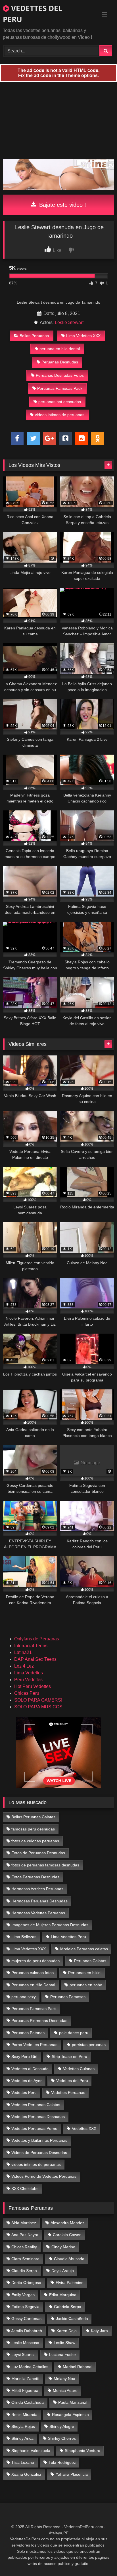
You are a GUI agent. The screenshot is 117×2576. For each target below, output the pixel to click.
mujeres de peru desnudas (35, 1961)
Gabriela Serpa (68, 2307)
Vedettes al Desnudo (30, 2069)
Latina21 (23, 1652)
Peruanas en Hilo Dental (33, 1985)
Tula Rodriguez (62, 2462)
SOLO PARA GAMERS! (38, 1700)
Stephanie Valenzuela (31, 2451)
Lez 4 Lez (24, 1666)
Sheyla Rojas (23, 2426)
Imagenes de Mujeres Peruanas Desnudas (50, 1925)
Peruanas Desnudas (60, 362)
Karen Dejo (67, 2331)
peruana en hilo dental (60, 349)
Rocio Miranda (24, 2415)
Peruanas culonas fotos (33, 1973)
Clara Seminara (25, 2259)
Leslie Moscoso (25, 2343)
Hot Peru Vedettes (33, 1686)
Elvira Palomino (70, 2283)
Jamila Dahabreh (27, 2331)
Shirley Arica (22, 2438)
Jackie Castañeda (72, 2319)
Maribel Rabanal (78, 2367)
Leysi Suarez (23, 2354)
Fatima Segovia (25, 2307)
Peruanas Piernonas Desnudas (39, 2021)
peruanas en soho (86, 1985)
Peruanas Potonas (28, 2033)
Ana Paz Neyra (25, 2235)
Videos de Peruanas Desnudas (39, 2153)
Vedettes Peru (24, 2092)
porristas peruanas (89, 2045)
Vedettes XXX (84, 2128)
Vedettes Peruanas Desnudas (38, 2117)
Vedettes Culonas (79, 2069)
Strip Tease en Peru (69, 2056)
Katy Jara (99, 2331)
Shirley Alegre (62, 2426)
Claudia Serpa (24, 2271)
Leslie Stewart (69, 322)
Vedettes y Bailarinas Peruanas (39, 2140)
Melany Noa (64, 2379)
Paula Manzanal (73, 2402)
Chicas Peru (27, 1693)
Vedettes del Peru (72, 2081)
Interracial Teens (31, 1646)
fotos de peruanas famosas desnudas (45, 1865)
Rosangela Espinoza (70, 2415)
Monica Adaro (65, 2390)
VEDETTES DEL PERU (33, 14)
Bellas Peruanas (34, 336)
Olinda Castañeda (28, 2402)
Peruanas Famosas (68, 1997)
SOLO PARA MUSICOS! (39, 1707)
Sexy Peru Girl (24, 2056)
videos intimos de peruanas (60, 415)
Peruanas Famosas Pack (60, 388)
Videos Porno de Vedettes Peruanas (44, 2176)
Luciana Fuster (63, 2354)
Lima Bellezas (24, 1937)
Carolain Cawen (67, 2235)
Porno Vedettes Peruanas (34, 2045)
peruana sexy (24, 1997)
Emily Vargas (23, 2295)
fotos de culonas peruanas (35, 1841)
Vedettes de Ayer (27, 2081)
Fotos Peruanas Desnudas (35, 1877)
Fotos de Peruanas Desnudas (38, 1853)
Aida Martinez (24, 2223)
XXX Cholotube (25, 2188)
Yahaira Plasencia (72, 2474)
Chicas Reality (24, 2247)
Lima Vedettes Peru (68, 1937)
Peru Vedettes (28, 1680)
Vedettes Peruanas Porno (34, 2128)
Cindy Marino (63, 2247)
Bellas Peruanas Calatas (33, 1817)
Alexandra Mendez (67, 2223)
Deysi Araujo (63, 2271)
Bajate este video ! (62, 205)
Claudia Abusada (69, 2259)
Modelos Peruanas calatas (84, 1949)
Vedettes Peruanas (68, 2092)
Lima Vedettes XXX (83, 336)
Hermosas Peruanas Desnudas (39, 1901)
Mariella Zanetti (25, 2379)
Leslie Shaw (64, 2343)
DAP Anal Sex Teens (35, 1659)
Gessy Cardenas (26, 2319)
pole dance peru (74, 2033)
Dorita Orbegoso (26, 2283)
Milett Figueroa (25, 2390)
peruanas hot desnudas (60, 402)
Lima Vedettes (29, 1673)
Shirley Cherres (62, 2438)
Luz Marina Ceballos (30, 2367)
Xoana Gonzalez (26, 2474)
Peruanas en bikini (85, 1973)
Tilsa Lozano (23, 2462)
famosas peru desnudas (33, 1829)
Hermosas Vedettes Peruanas (38, 1913)
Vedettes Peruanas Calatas (36, 2105)
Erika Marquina (63, 2295)
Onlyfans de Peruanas (37, 1639)
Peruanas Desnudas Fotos (60, 375)
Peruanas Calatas (90, 1961)
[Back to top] (99, 2559)
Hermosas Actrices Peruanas (37, 1889)
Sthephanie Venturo (82, 2451)
